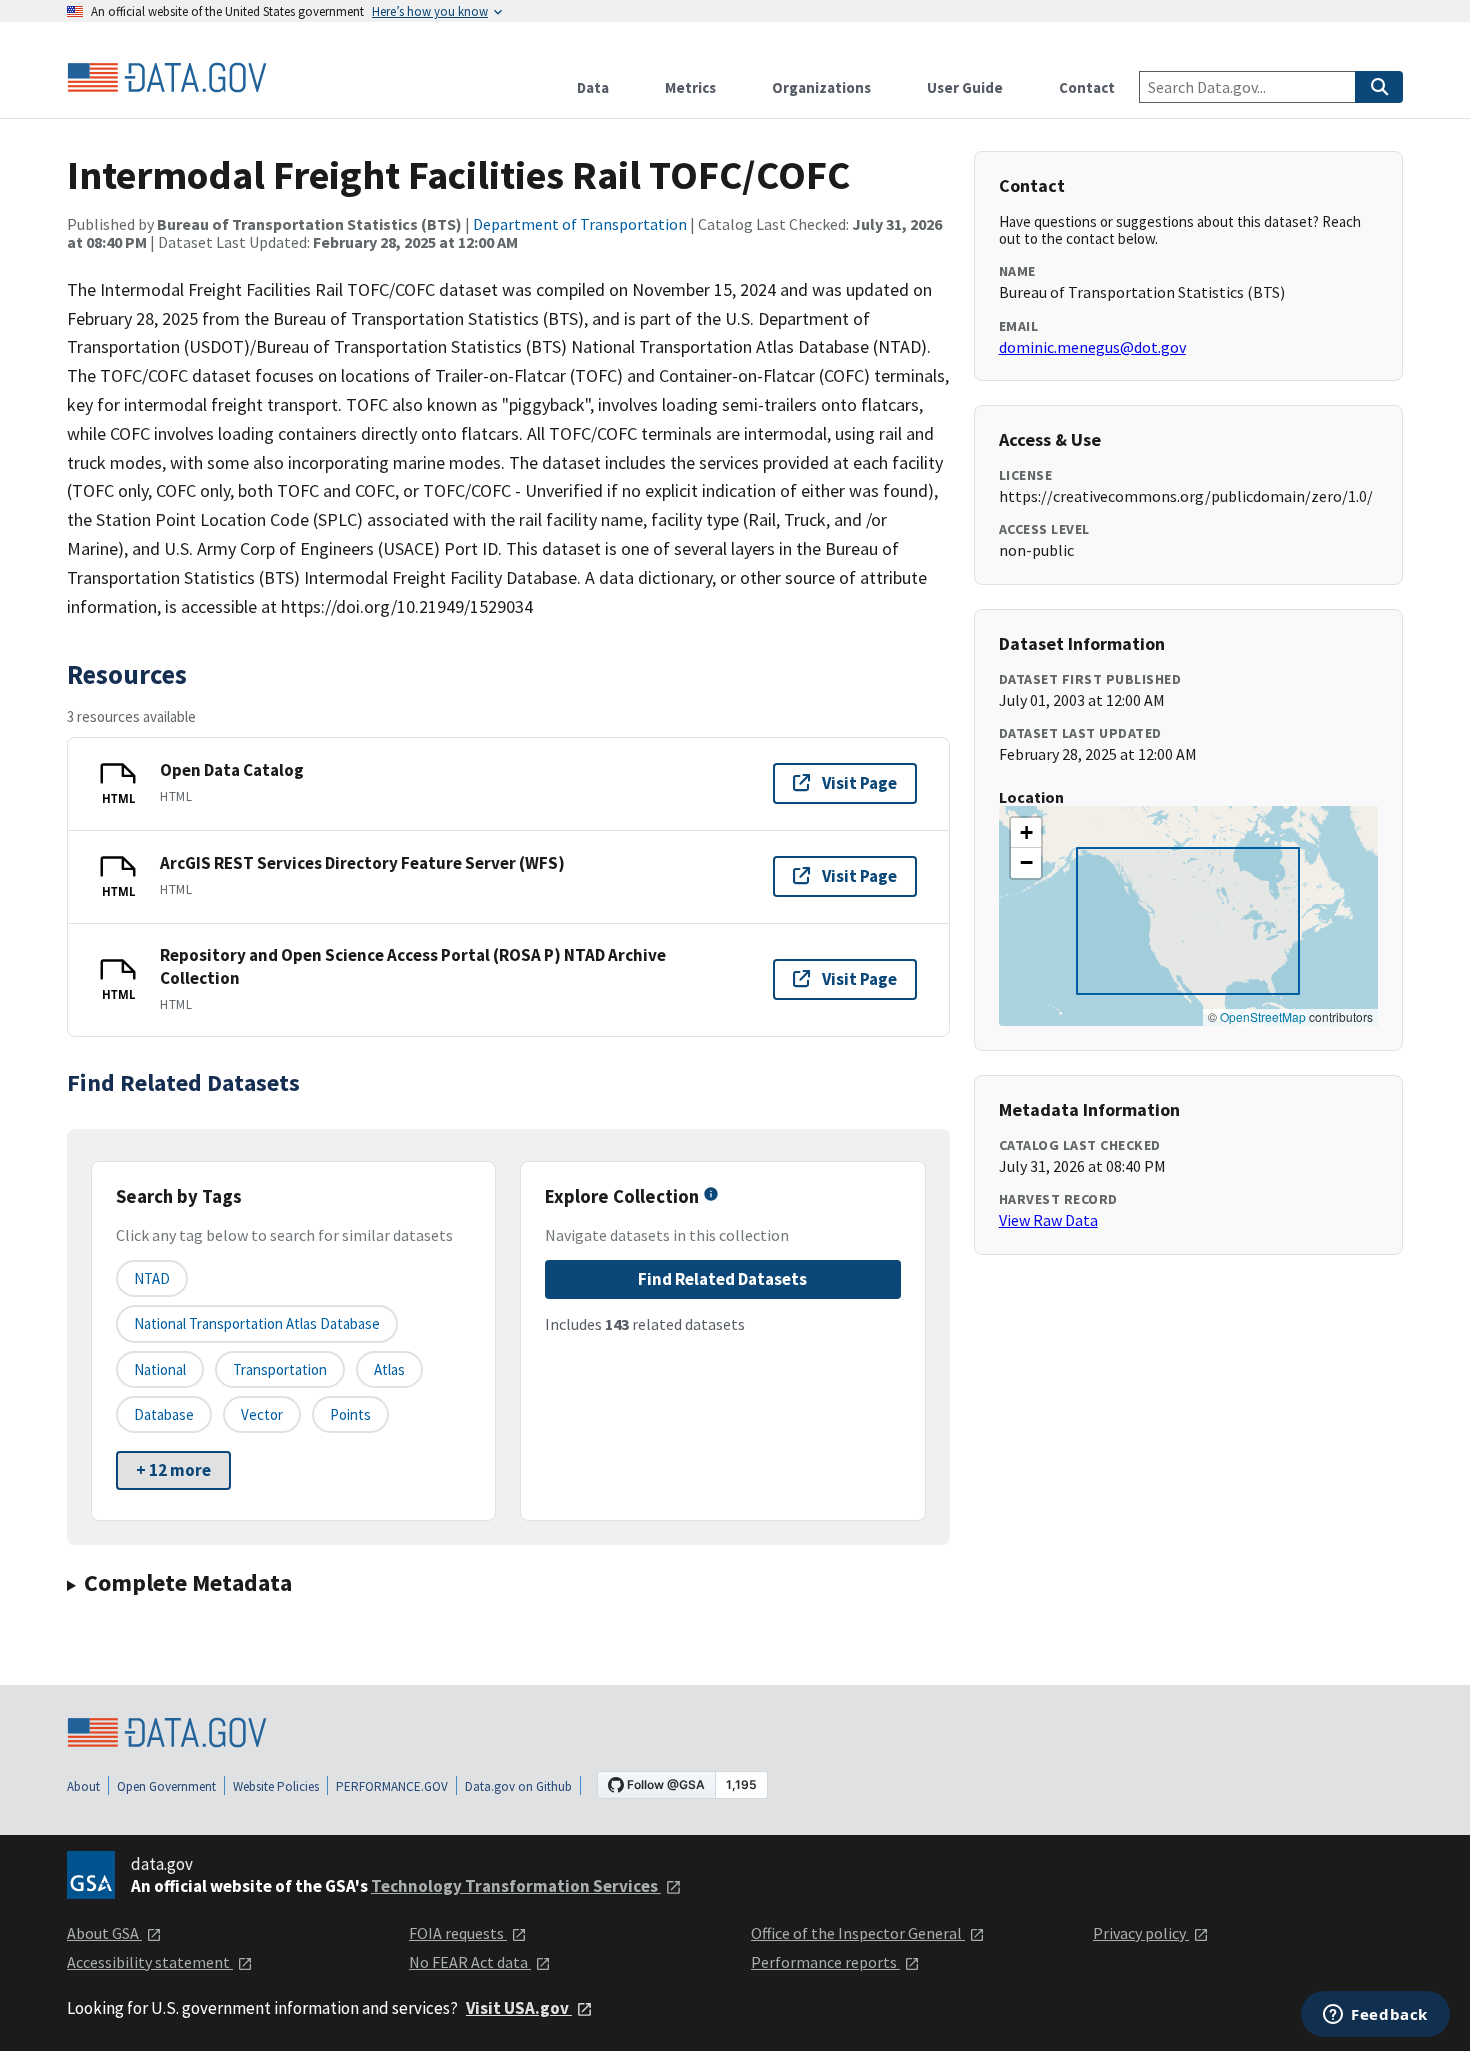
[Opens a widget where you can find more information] (1375, 2016)
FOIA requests (458, 1933)
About (83, 1786)
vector (262, 1414)
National (160, 1369)
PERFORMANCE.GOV (392, 1786)
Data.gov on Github (518, 1786)
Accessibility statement (150, 1962)
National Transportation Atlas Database (257, 1323)
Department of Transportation (580, 224)
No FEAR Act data (470, 1962)
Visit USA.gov (519, 2008)
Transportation (280, 1369)
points (350, 1414)
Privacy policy (1141, 1933)
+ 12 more (173, 1470)
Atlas (389, 1369)
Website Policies (276, 1786)
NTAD (152, 1278)
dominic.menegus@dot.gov (1092, 347)
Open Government (166, 1786)
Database (164, 1414)
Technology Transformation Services (516, 1886)
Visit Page (859, 783)
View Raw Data (1048, 1220)
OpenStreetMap (1263, 1016)
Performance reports (825, 1962)
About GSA (104, 1933)
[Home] (167, 78)
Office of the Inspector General (858, 1933)
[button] (1026, 833)
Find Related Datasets (722, 1279)
